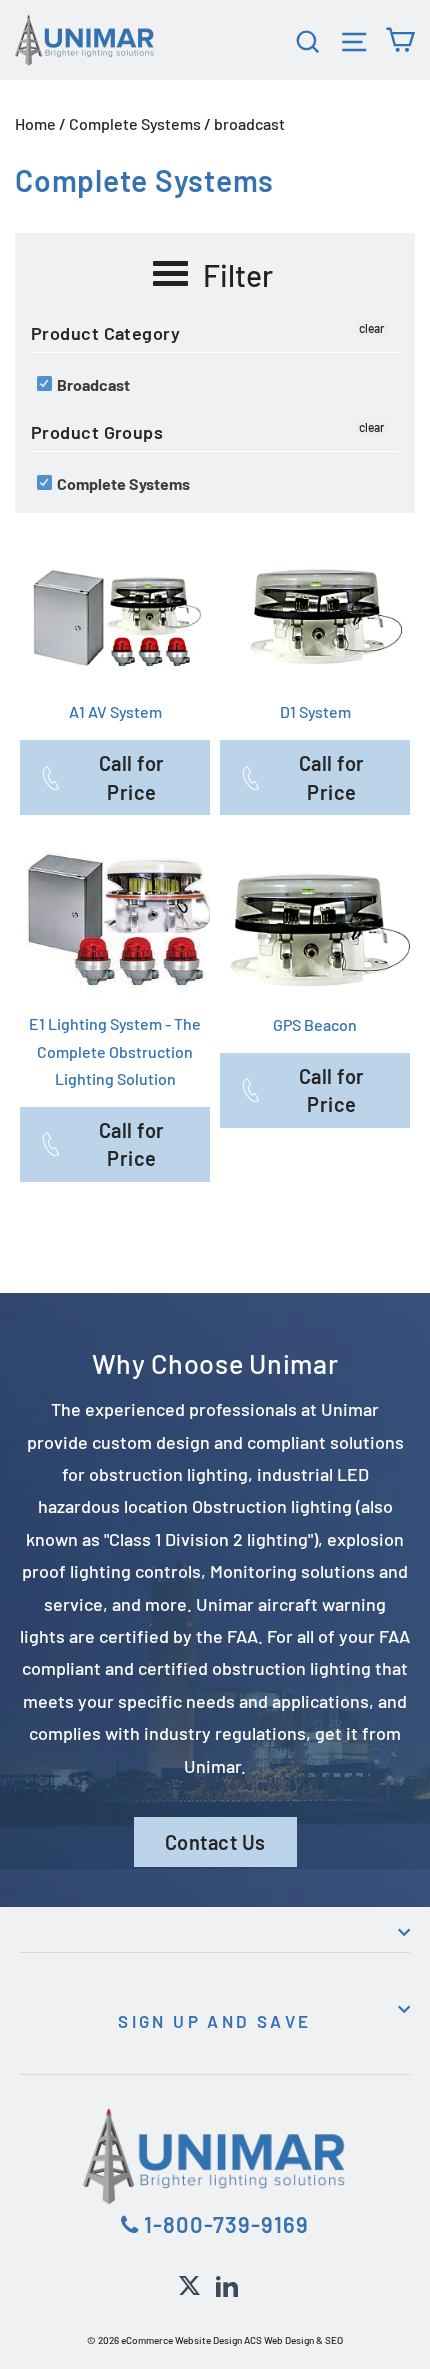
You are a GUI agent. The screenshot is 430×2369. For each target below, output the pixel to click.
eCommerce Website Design (181, 2340)
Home (35, 123)
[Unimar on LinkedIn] (227, 2283)
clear (371, 328)
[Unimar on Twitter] (189, 2283)
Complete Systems (135, 123)
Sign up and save (214, 2021)
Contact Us (215, 1842)
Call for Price (132, 777)
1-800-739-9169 (224, 2224)
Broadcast (92, 384)
